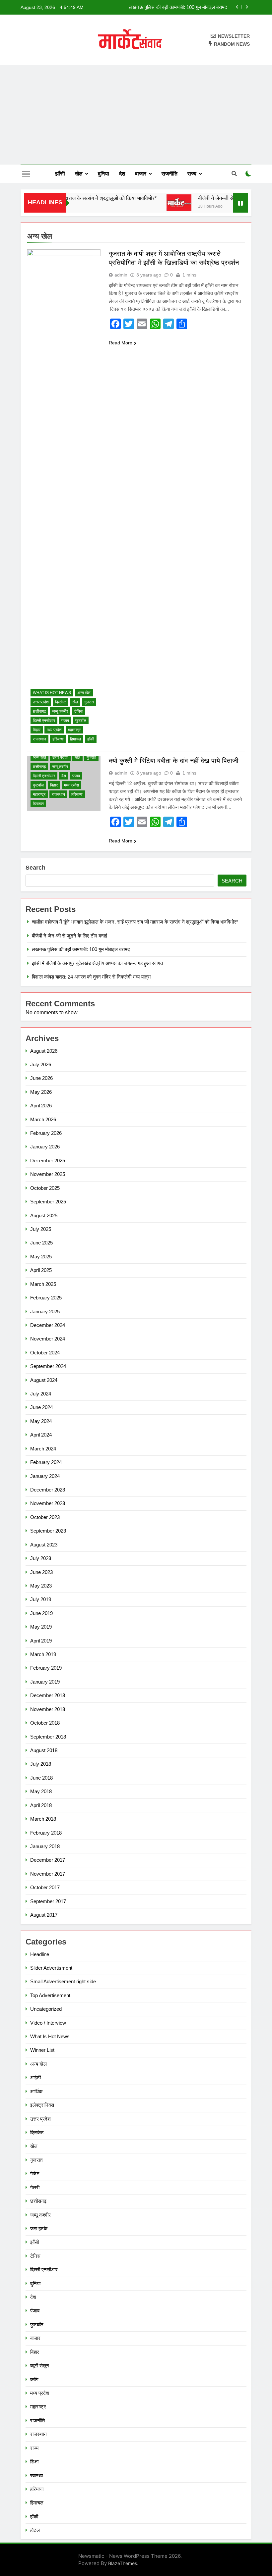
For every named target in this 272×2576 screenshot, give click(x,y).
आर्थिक (36, 2091)
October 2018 (45, 1723)
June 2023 (41, 1572)
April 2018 (41, 1805)
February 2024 (46, 1462)
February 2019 (46, 1668)
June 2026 (41, 1078)
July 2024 (41, 1394)
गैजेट (35, 2173)
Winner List (42, 2050)
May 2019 (41, 1627)
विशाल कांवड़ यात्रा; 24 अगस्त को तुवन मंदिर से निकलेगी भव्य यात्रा (91, 977)
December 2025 (48, 1161)
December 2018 (48, 1695)
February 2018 (46, 1833)
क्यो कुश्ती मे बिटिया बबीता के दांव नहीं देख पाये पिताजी (174, 761)
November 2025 (48, 1174)
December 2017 (48, 1860)
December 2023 (48, 1490)
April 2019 (41, 1641)
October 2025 (45, 1188)
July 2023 (41, 1558)
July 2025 (41, 1229)
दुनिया (103, 174)
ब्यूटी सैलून (40, 2366)
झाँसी (60, 174)
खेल (79, 174)
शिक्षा (34, 2462)
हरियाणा (58, 739)
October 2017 (45, 1887)
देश (122, 174)
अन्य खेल (84, 693)
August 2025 (44, 1215)
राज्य (192, 174)
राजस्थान (39, 739)
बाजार (141, 174)
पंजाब (65, 721)
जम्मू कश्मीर (60, 711)
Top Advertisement (50, 1995)
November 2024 (48, 1339)
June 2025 (41, 1243)
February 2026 (46, 1133)
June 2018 (41, 1778)
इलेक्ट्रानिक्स (42, 2105)
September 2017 (48, 1901)
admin (121, 275)
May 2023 (41, 1586)
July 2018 (41, 1764)
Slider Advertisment (51, 1968)
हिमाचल (75, 739)
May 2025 (41, 1257)
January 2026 (45, 1147)
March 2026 (43, 1119)
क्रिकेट (61, 702)
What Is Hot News (52, 693)
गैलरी (35, 2187)
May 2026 (41, 1092)
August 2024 (44, 1380)
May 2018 (41, 1791)
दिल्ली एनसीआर (44, 721)
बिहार (37, 730)
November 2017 (48, 1874)
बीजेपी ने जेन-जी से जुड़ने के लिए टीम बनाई (220, 198)
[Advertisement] (136, 115)
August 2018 (44, 1750)
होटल (35, 2530)
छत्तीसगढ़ (39, 711)
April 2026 (41, 1106)
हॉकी (91, 739)
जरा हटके (39, 2228)
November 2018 (48, 1709)
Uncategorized (46, 2009)
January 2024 (45, 1476)
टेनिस (78, 711)
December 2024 (48, 1325)
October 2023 (45, 1517)
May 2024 (41, 1421)
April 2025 (41, 1270)
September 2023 (48, 1531)
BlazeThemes (123, 2563)
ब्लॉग (34, 2379)
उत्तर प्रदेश (41, 702)
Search (35, 868)
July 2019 (41, 1599)
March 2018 (43, 1819)
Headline (40, 1954)
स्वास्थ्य (36, 2475)
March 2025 (43, 1284)
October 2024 (45, 1353)
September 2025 (48, 1202)
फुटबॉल (81, 721)
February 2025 (46, 1298)
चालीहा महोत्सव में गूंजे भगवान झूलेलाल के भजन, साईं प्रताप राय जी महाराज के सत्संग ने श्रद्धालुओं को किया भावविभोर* (135, 922)
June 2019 (41, 1613)
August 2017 (44, 1915)
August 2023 (44, 1545)
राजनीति (170, 174)
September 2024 (48, 1366)
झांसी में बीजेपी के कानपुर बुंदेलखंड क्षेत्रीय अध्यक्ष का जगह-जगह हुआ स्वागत (162, 7)
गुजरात (89, 702)
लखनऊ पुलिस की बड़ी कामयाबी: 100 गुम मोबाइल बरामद (81, 949)
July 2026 (41, 1064)
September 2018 (48, 1737)
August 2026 (44, 1051)
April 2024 (41, 1435)
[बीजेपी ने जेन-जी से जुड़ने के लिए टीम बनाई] (161, 203)
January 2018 (45, 1846)
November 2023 (48, 1503)
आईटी (35, 2077)
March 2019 (43, 1654)
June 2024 (41, 1407)
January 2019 (45, 1682)
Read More (121, 343)
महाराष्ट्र (74, 730)
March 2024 (43, 1449)
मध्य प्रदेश (54, 730)
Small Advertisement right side (63, 1981)
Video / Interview (48, 2023)
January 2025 (45, 1312)
